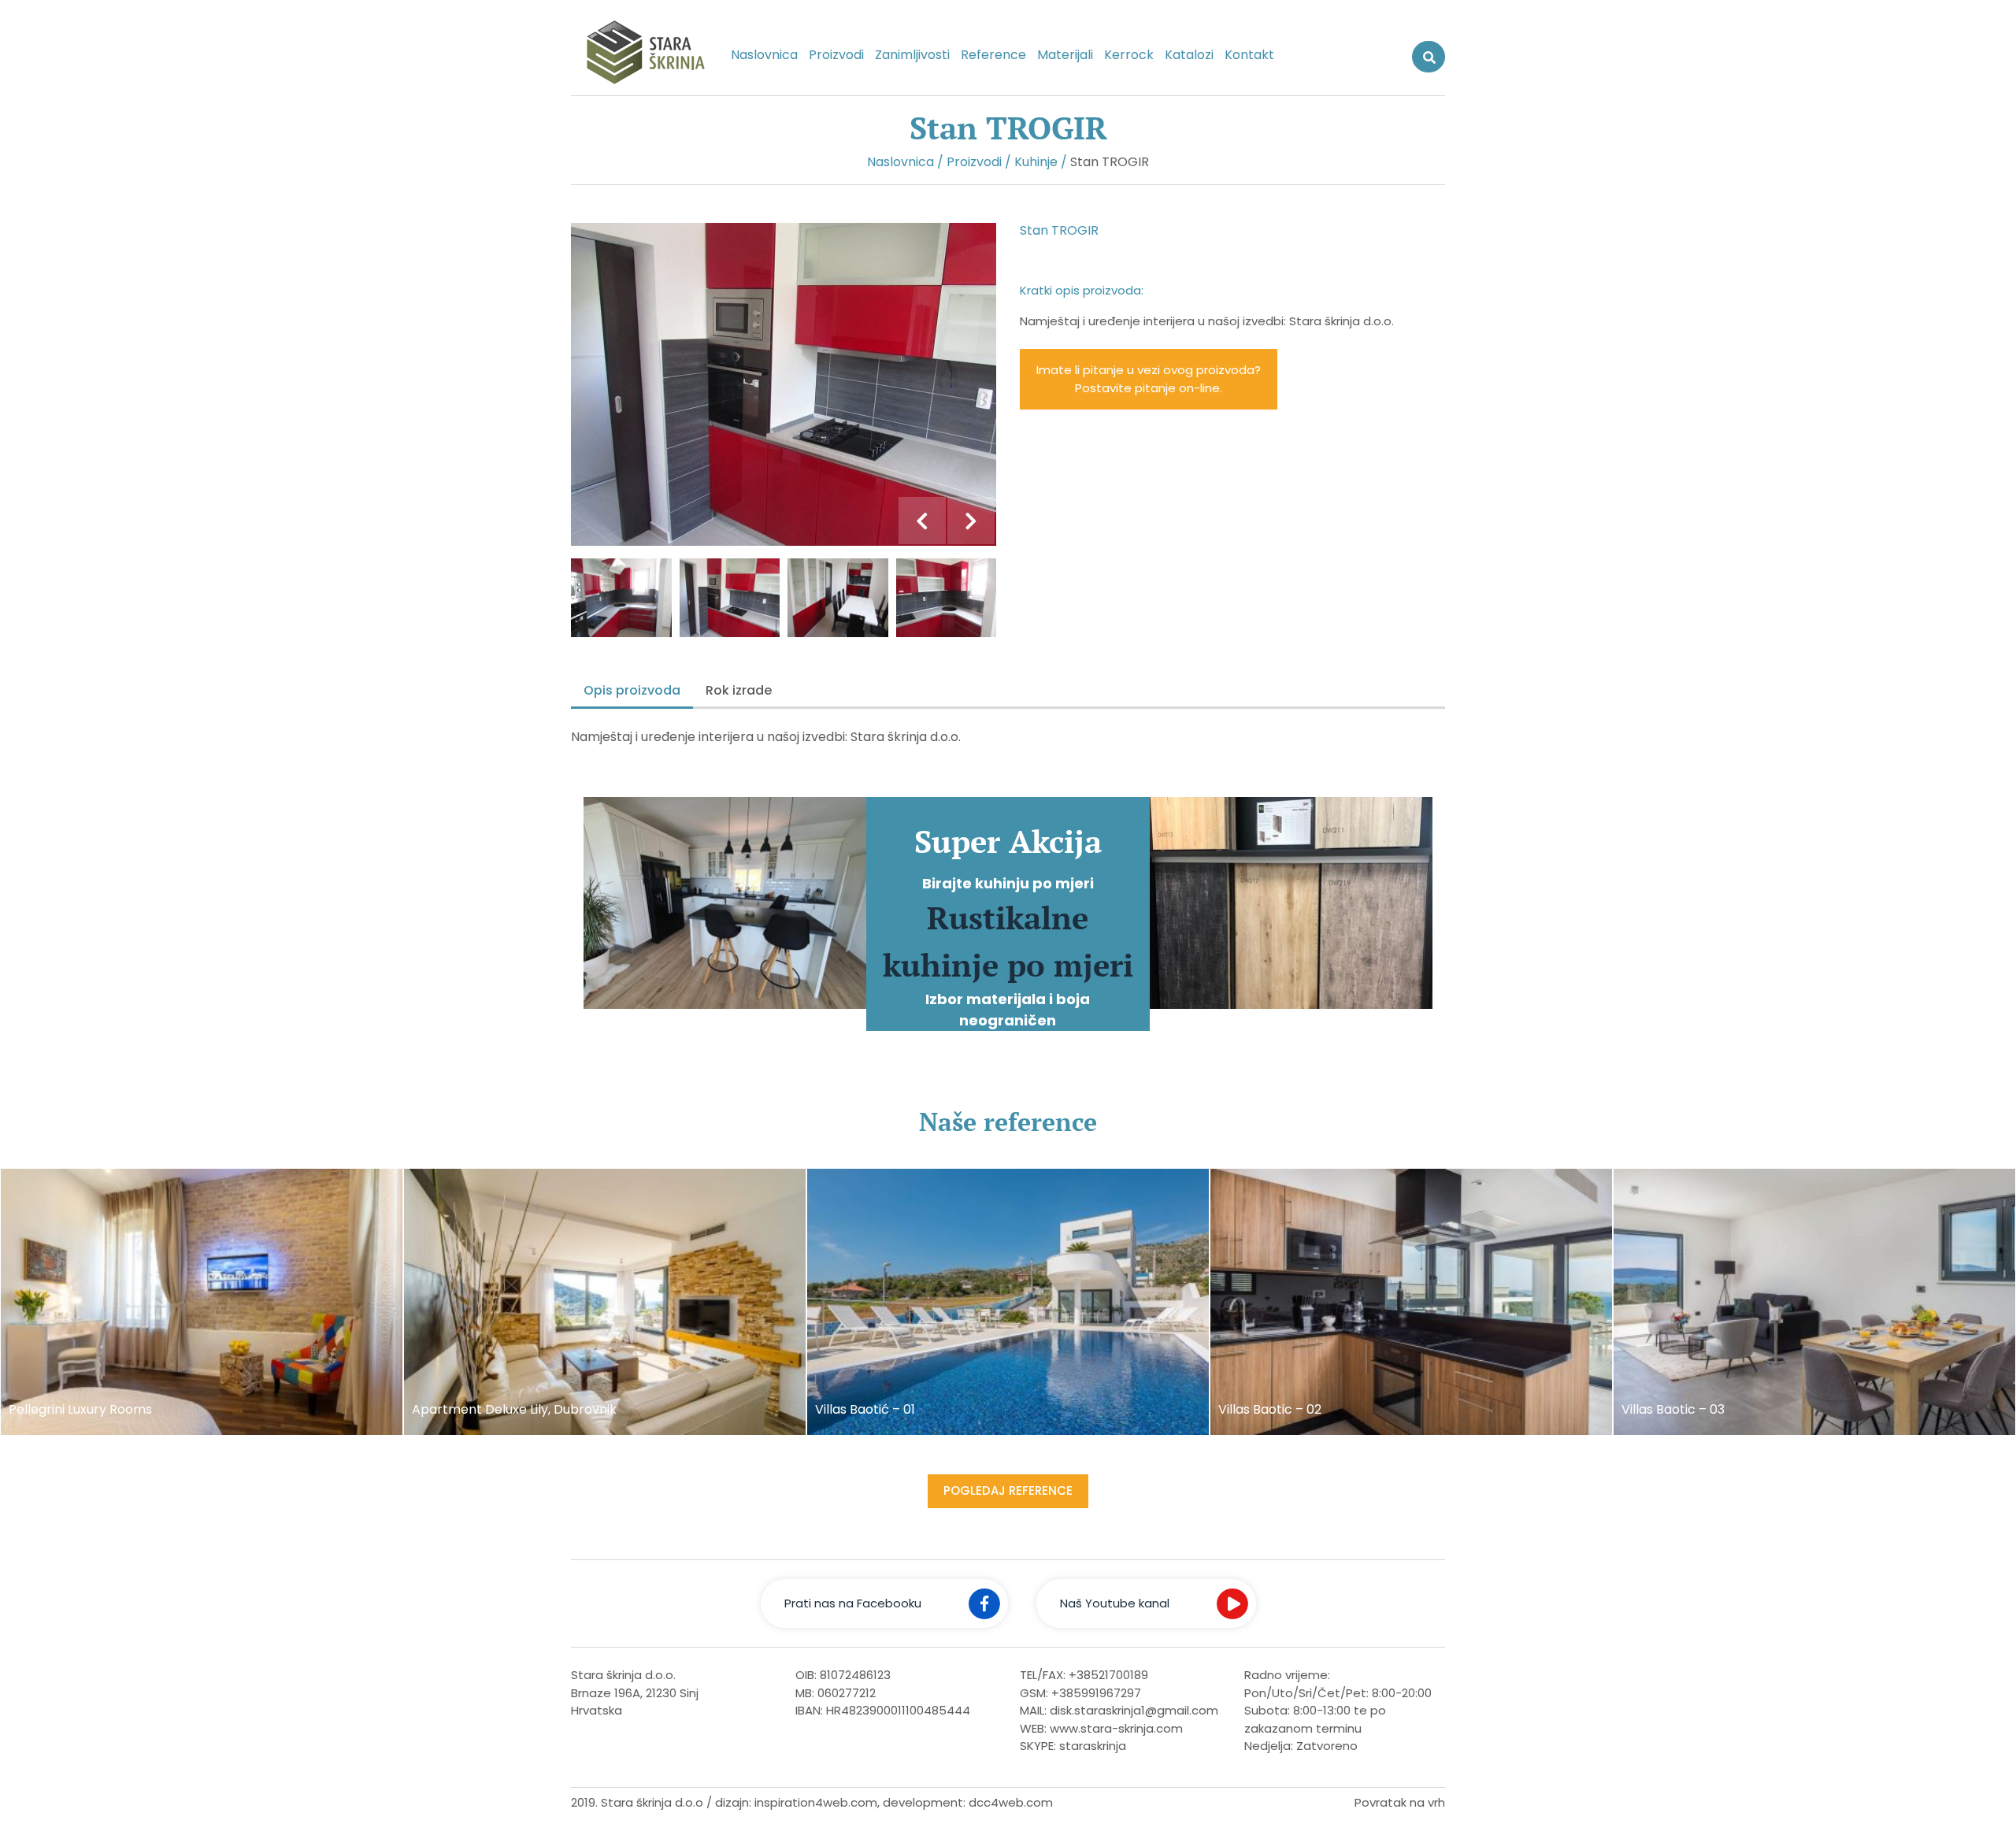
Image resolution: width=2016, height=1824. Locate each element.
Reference (993, 55)
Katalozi (1189, 55)
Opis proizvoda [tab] (632, 690)
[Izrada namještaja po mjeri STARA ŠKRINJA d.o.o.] (639, 56)
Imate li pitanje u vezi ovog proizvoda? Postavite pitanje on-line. (1149, 379)
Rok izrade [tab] (739, 690)
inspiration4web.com (816, 1802)
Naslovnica (764, 55)
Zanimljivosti (912, 55)
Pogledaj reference (1008, 1490)
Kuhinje (1036, 162)
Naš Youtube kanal (1115, 1603)
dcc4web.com (1011, 1802)
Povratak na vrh (1400, 1802)
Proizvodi (836, 55)
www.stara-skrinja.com (1116, 1728)
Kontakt (1249, 55)
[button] (922, 521)
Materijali (1065, 55)
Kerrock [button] (1129, 55)
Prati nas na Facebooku (853, 1603)
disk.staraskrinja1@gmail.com (1134, 1710)
